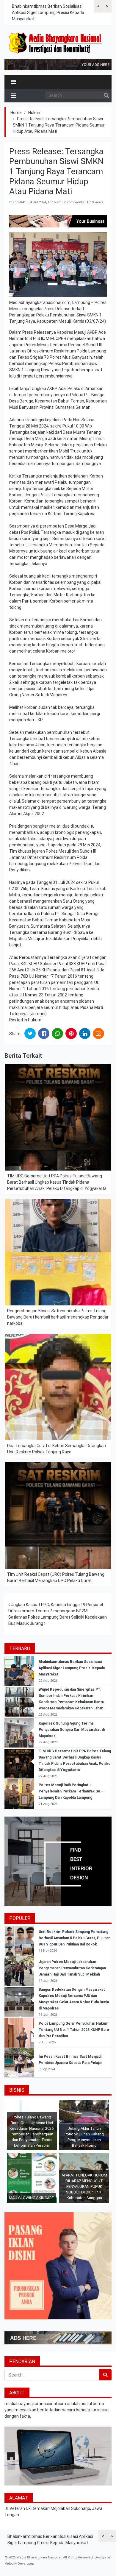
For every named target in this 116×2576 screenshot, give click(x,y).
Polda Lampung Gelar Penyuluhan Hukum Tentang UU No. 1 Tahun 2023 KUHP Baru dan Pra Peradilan (74, 2030)
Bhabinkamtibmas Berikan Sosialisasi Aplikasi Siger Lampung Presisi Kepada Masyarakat (48, 13)
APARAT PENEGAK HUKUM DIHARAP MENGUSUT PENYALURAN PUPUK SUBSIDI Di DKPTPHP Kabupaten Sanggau (84, 2186)
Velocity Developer (19, 2564)
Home (16, 113)
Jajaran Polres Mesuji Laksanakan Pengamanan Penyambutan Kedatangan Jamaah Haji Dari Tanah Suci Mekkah (72, 1968)
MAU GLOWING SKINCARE (31, 2198)
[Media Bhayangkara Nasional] (56, 43)
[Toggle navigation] (13, 82)
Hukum (35, 113)
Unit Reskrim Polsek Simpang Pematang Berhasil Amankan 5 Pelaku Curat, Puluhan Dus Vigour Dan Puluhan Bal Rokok (75, 1938)
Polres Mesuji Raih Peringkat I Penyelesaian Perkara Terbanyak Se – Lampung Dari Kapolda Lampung (71, 1791)
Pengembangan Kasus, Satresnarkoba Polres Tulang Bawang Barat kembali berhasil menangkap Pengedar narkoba (58, 1317)
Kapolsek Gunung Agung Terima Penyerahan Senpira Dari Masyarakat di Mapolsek (72, 1730)
